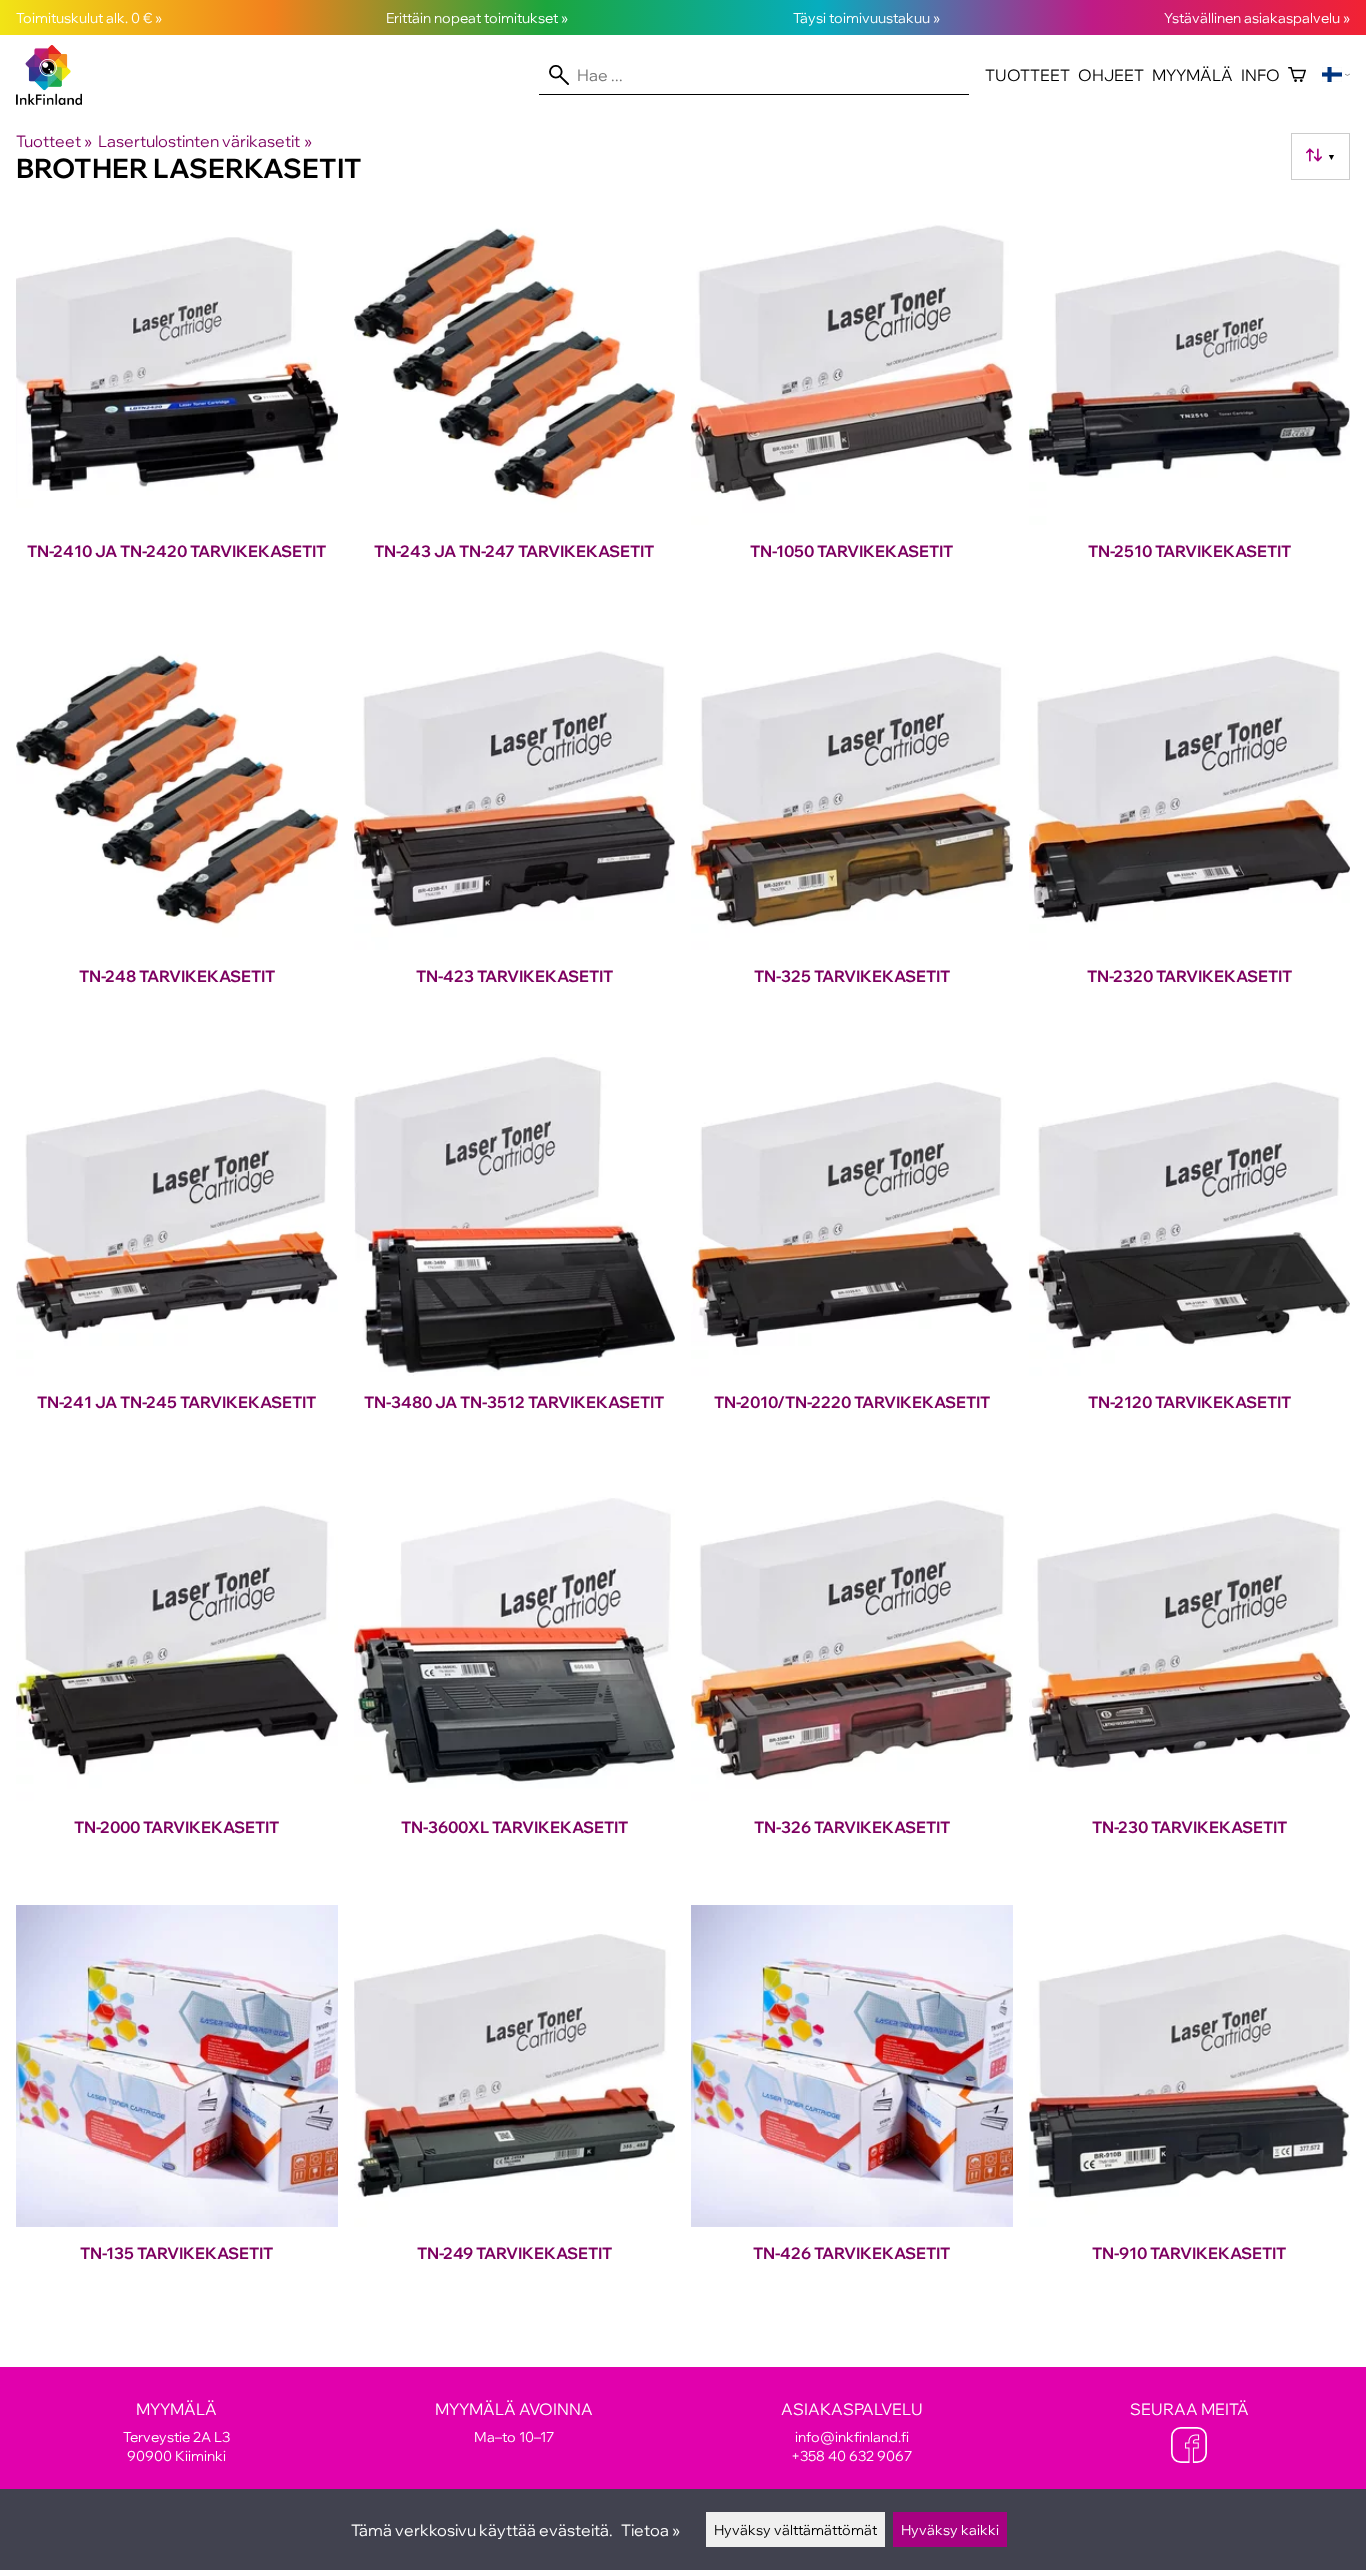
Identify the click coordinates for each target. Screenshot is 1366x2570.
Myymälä (1192, 75)
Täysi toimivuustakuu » (866, 17)
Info (1260, 75)
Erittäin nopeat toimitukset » (477, 17)
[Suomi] (1336, 75)
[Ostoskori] (1297, 75)
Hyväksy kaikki (950, 2529)
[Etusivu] (57, 99)
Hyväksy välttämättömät (795, 2529)
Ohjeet (1111, 75)
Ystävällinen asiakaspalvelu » (1257, 17)
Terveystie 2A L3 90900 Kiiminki (176, 2432)
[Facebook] (1189, 2447)
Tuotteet (1027, 75)
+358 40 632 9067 (851, 2455)
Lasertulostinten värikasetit (204, 141)
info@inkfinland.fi (852, 2436)
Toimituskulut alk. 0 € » (89, 17)
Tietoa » (650, 2530)
